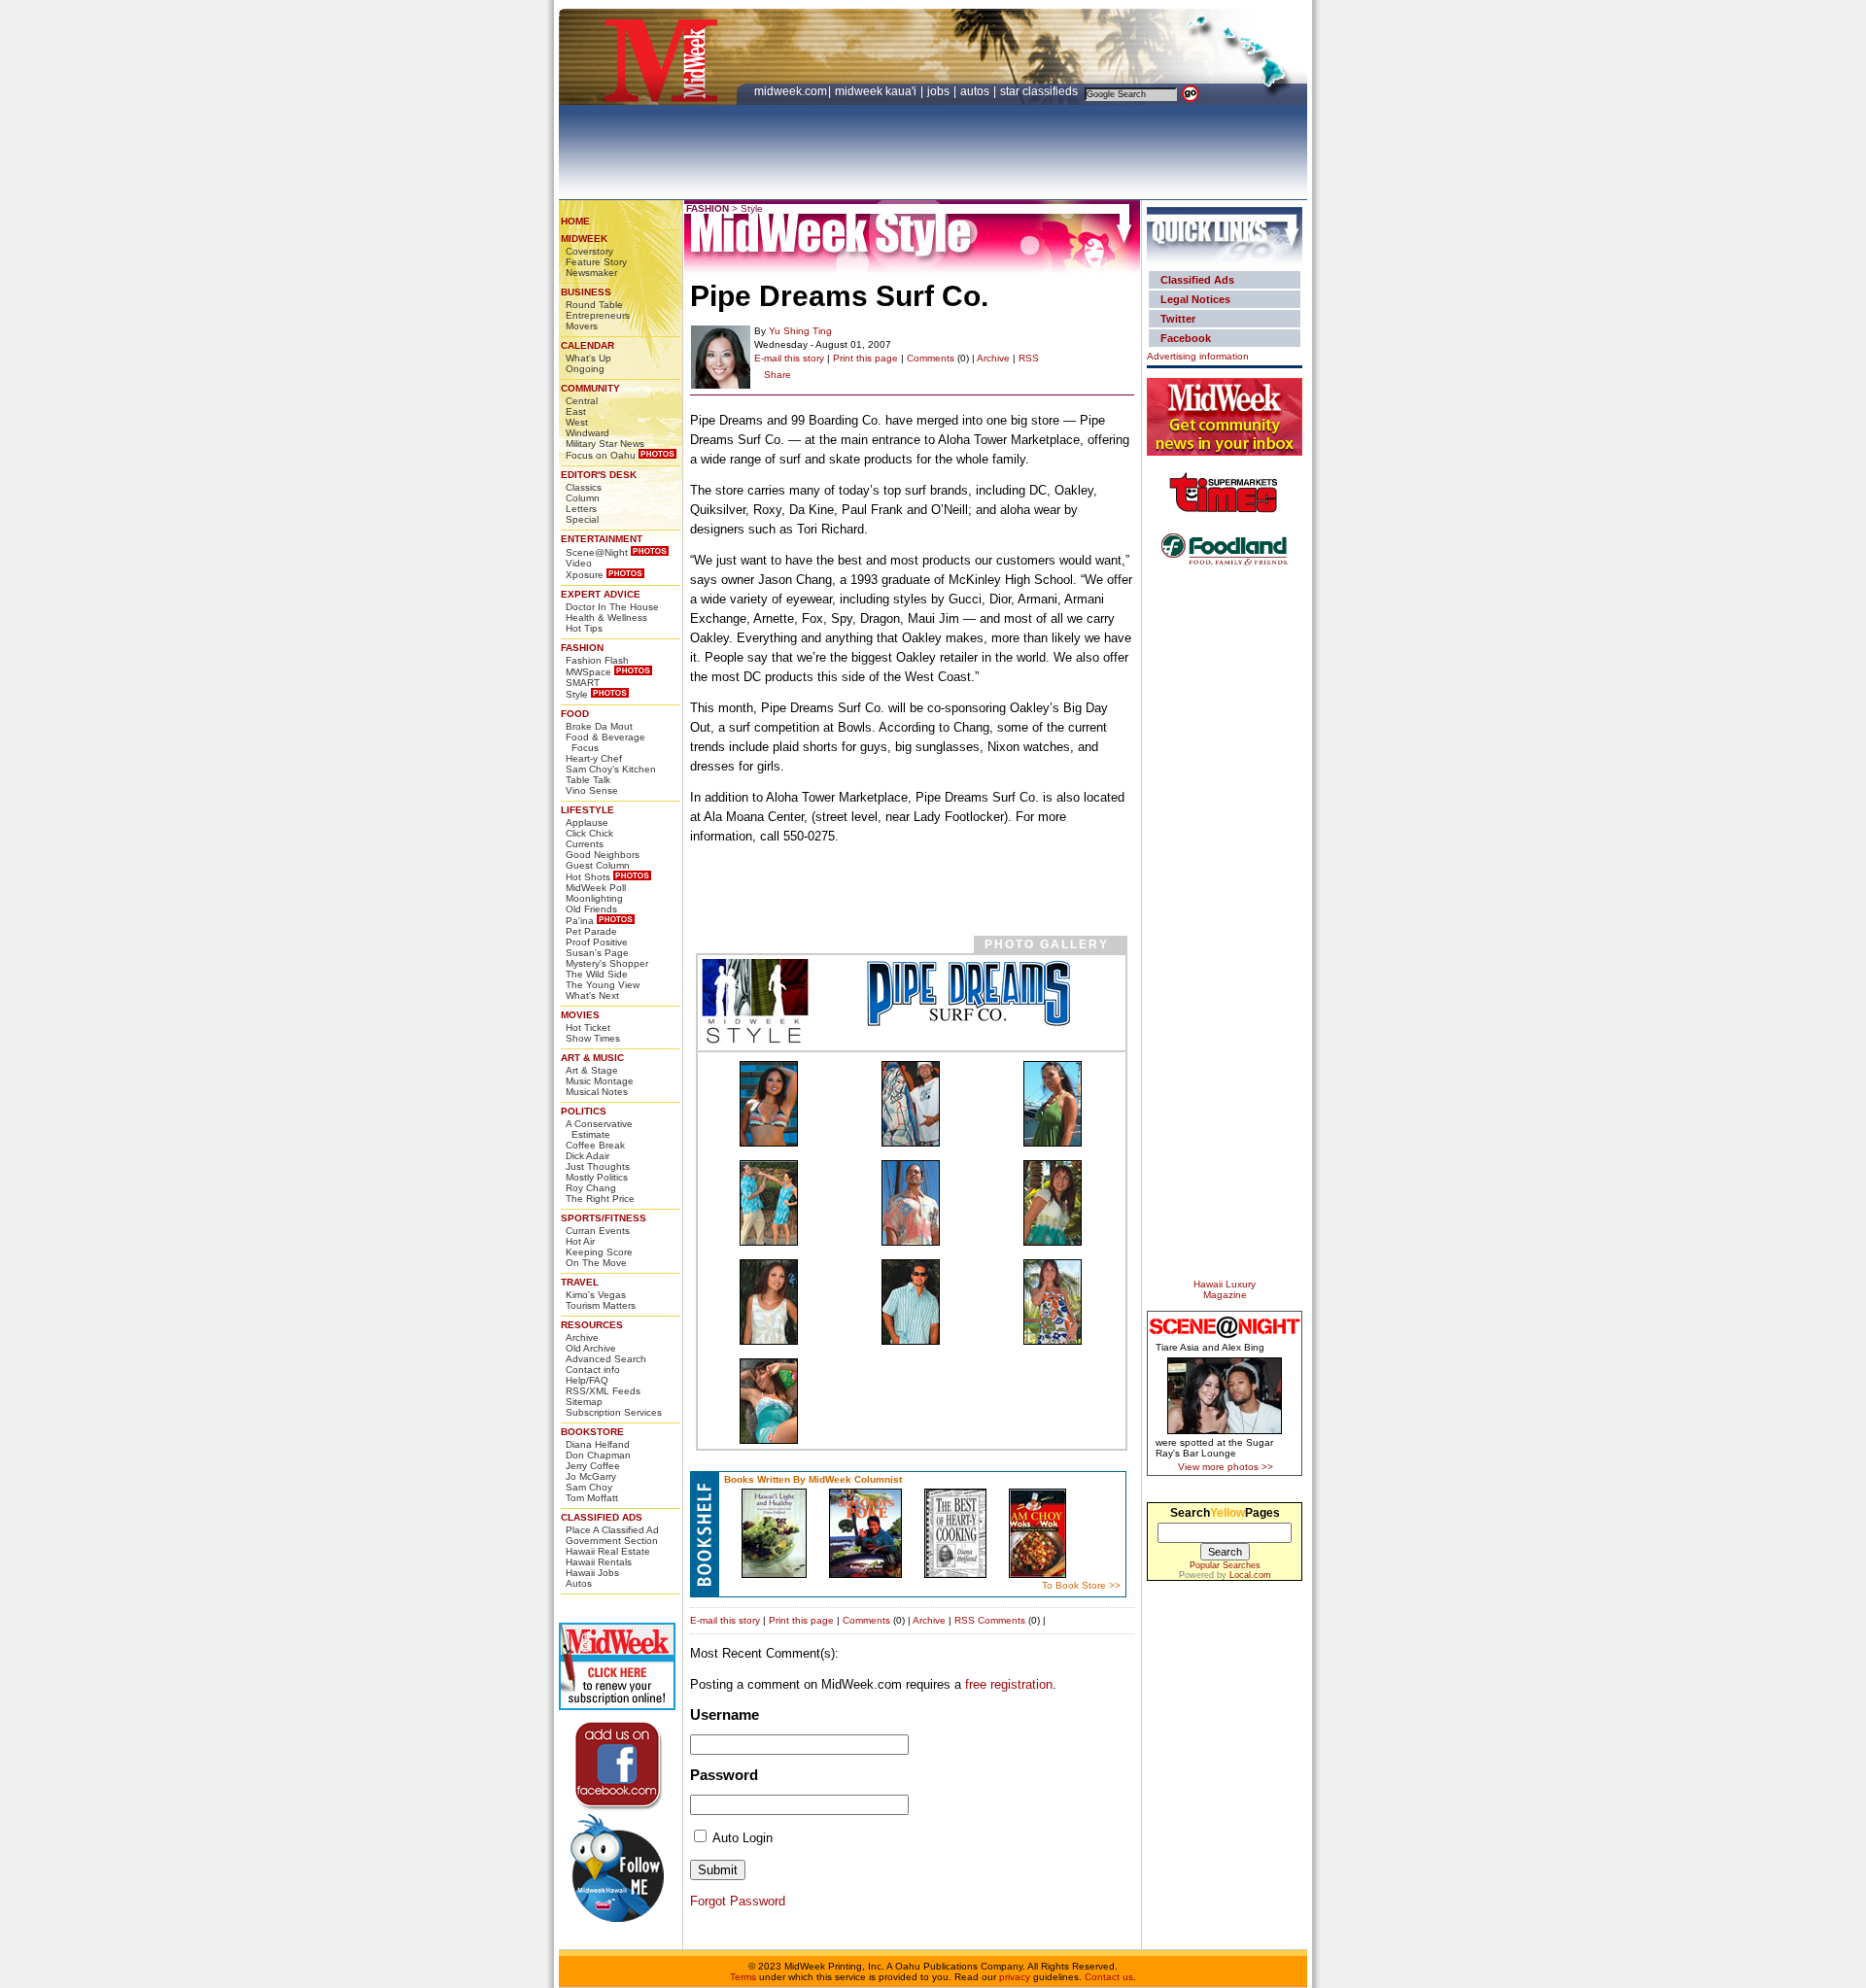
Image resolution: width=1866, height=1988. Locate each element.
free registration (1009, 1684)
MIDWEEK (584, 239)
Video (579, 563)
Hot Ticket (588, 1028)
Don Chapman (598, 1455)
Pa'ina (580, 921)
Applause (587, 823)
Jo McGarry (591, 1476)
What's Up (588, 358)
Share (777, 375)
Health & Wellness (606, 617)
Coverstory (589, 251)
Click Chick (589, 833)
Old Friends (591, 909)
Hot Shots (588, 877)
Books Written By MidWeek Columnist (813, 1479)
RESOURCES (592, 1325)
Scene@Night (597, 552)
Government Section (612, 1541)
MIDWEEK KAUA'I (876, 91)
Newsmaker (591, 273)
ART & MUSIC (592, 1058)
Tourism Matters (601, 1305)
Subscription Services (614, 1412)
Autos (579, 1583)
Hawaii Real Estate (608, 1551)
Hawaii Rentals (599, 1562)
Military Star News (605, 444)
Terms (743, 1977)
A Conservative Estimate (599, 1129)
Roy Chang (591, 1188)
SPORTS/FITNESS (604, 1218)
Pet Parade (591, 931)
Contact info (593, 1370)
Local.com (1250, 1575)
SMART (583, 683)
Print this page (865, 358)
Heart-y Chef (594, 758)
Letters (581, 509)
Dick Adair (587, 1156)
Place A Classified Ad (612, 1530)
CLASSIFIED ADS (602, 1517)
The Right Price (600, 1199)
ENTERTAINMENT (602, 539)
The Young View (603, 985)
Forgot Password (738, 1901)
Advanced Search (606, 1359)
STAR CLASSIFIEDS (1040, 91)
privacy (1015, 1977)
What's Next (592, 995)
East (576, 411)
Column (583, 498)
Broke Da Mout (599, 726)
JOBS (940, 91)
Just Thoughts (598, 1166)
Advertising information (1198, 356)
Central (582, 401)
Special (582, 519)
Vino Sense (592, 790)
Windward (587, 433)
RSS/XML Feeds (603, 1391)
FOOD (575, 714)
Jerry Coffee (593, 1466)
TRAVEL (580, 1282)
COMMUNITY (590, 388)
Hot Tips (584, 628)
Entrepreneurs (598, 315)
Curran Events (598, 1231)
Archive (582, 1337)
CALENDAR (587, 345)
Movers (582, 326)
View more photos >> (1226, 1467)
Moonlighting (594, 898)
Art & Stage (592, 1070)
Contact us (1109, 1977)
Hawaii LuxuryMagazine (1225, 1289)
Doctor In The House (612, 607)
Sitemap (584, 1402)
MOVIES (580, 1015)
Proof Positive (597, 942)
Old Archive (591, 1348)
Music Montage (600, 1081)
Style (577, 694)
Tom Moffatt (592, 1498)
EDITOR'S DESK (599, 475)
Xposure (585, 575)
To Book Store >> (1081, 1585)
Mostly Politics (597, 1177)
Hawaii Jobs (592, 1573)
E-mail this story (789, 358)
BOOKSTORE (592, 1432)
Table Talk (588, 780)
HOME (575, 221)
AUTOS (976, 91)
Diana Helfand (598, 1444)
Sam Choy (589, 1487)
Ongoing (585, 369)
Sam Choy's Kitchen (611, 769)
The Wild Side (597, 974)
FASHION (582, 648)
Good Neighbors (603, 855)
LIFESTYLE (587, 810)
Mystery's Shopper (607, 963)
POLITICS (584, 1111)
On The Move (596, 1263)
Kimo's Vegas (596, 1295)
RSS (1029, 358)
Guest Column (598, 865)
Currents (585, 844)
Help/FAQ (587, 1380)
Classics (584, 487)
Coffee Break (595, 1145)
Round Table (594, 305)
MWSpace (588, 672)
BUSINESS (586, 292)
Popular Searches (1225, 1565)
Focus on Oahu (601, 455)
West (577, 422)
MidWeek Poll (596, 888)
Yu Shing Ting (800, 331)
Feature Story (596, 262)
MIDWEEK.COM (791, 91)
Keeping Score (599, 1252)
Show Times (593, 1038)
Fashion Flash (597, 660)
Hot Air (580, 1241)
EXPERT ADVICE (601, 594)
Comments (931, 358)
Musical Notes (597, 1092)
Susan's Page (597, 953)
